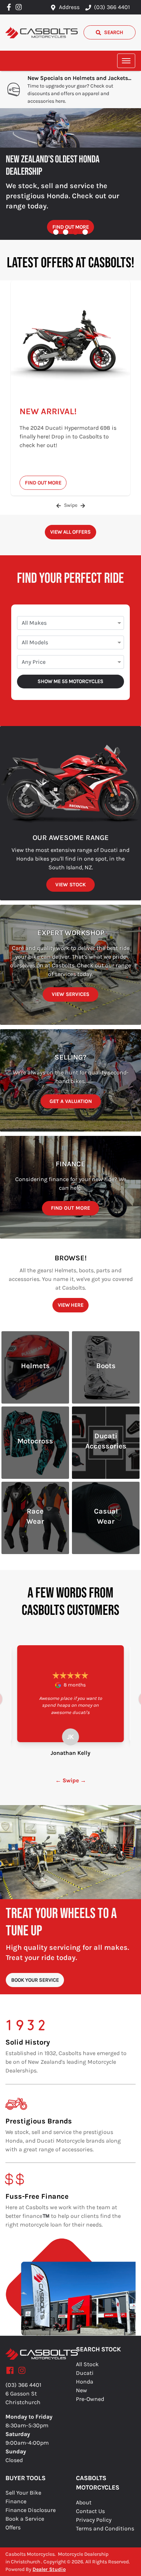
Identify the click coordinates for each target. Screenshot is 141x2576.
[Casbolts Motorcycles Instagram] (20, 7)
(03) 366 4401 (112, 7)
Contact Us (90, 2511)
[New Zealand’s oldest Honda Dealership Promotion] (70, 128)
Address (69, 7)
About (84, 2502)
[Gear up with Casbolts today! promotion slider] (66, 232)
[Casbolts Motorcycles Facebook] (10, 7)
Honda (85, 2382)
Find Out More (71, 227)
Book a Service (25, 2519)
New (82, 2390)
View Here (71, 1305)
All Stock (87, 2364)
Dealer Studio (49, 2569)
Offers (13, 2527)
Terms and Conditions (105, 2528)
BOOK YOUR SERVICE (35, 1980)
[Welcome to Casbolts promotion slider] (56, 232)
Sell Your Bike (23, 2493)
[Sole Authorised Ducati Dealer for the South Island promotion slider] (85, 232)
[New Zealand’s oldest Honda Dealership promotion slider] (75, 232)
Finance (16, 2501)
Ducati (85, 2373)
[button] (126, 61)
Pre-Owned (90, 2399)
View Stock (70, 885)
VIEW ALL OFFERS (70, 532)
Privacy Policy (94, 2520)
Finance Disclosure (31, 2510)
